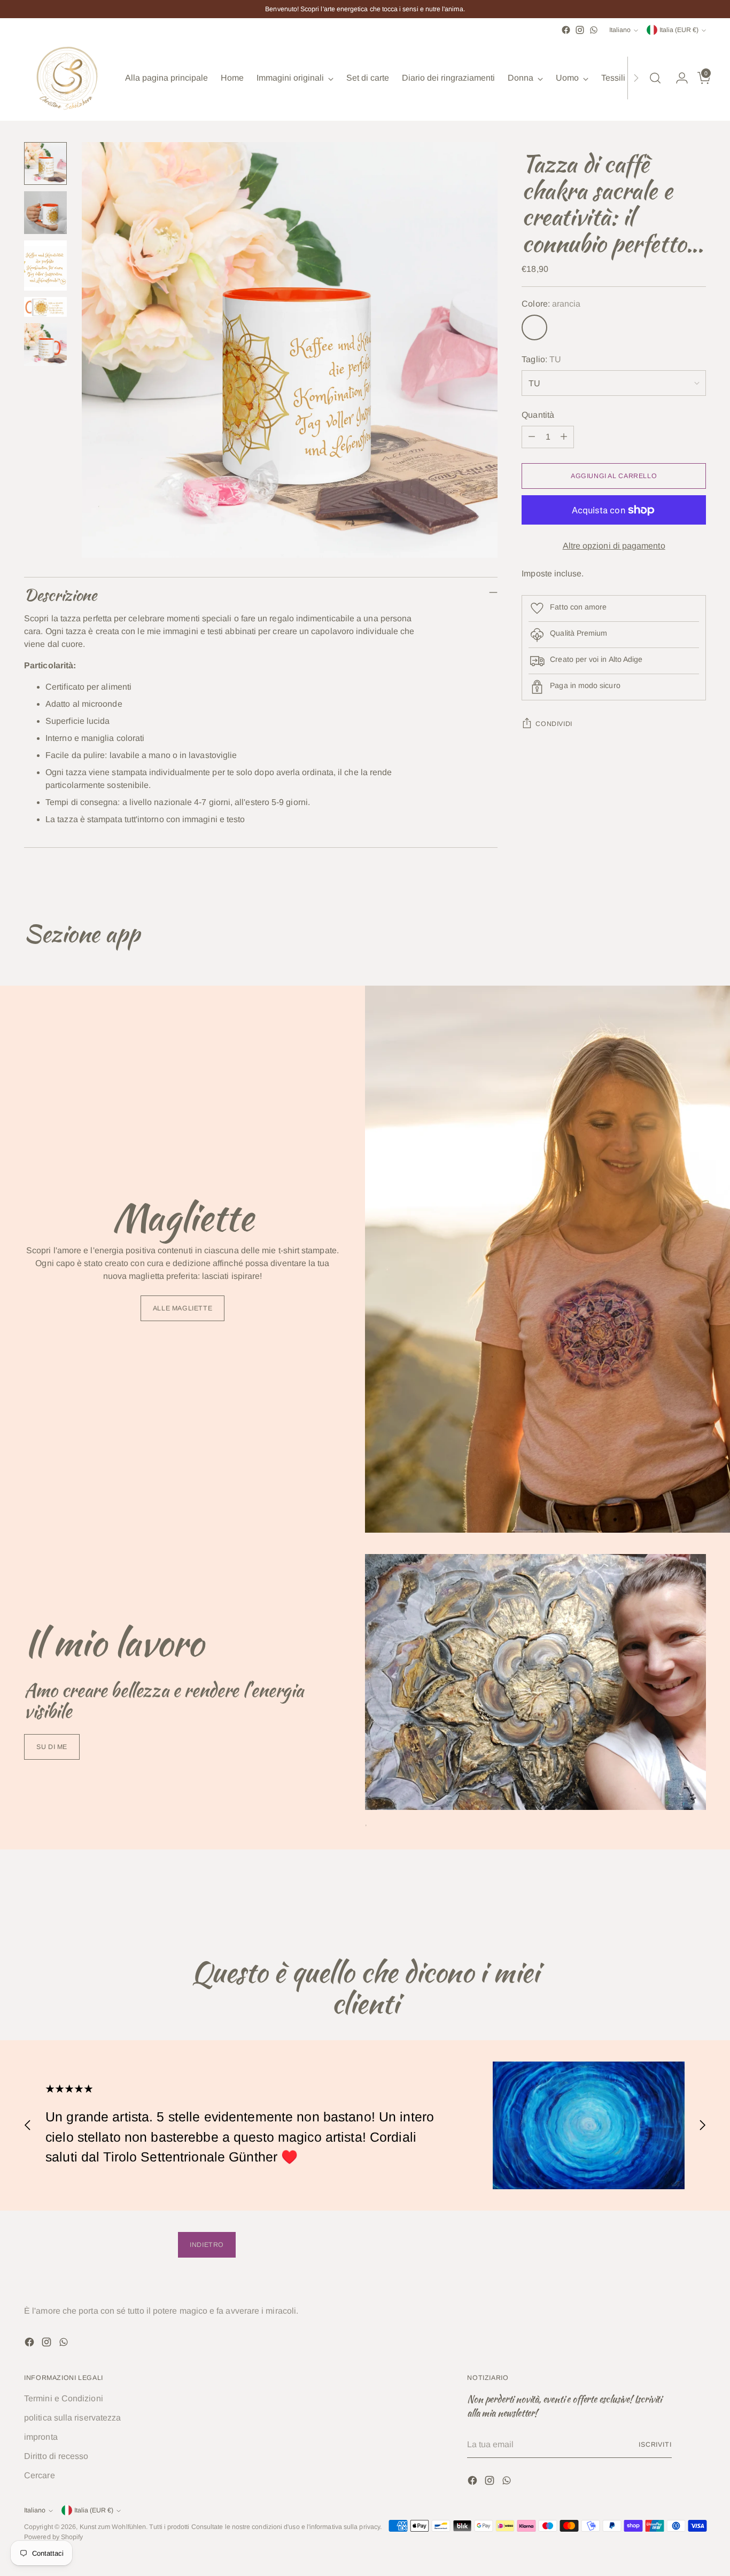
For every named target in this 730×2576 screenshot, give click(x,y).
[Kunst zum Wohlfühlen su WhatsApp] (594, 30)
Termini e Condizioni (64, 2398)
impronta (41, 2437)
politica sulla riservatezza (72, 2418)
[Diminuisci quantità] (532, 437)
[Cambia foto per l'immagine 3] (45, 266)
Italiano (620, 30)
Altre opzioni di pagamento (614, 546)
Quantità (538, 415)
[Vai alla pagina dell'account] (678, 78)
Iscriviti (655, 2445)
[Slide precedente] (672, 1899)
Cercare (40, 2475)
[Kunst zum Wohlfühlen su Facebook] (566, 30)
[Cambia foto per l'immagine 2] (45, 213)
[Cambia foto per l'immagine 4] (45, 307)
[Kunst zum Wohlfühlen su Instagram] (580, 30)
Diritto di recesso (56, 2456)
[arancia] (534, 327)
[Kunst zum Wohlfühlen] (67, 78)
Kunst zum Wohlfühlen (113, 2527)
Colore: (551, 304)
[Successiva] (636, 78)
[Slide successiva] (697, 1899)
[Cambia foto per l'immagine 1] (45, 163)
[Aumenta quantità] (564, 437)
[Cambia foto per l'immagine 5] (45, 345)
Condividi (554, 724)
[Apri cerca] (655, 78)
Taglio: (541, 359)
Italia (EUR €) (679, 30)
